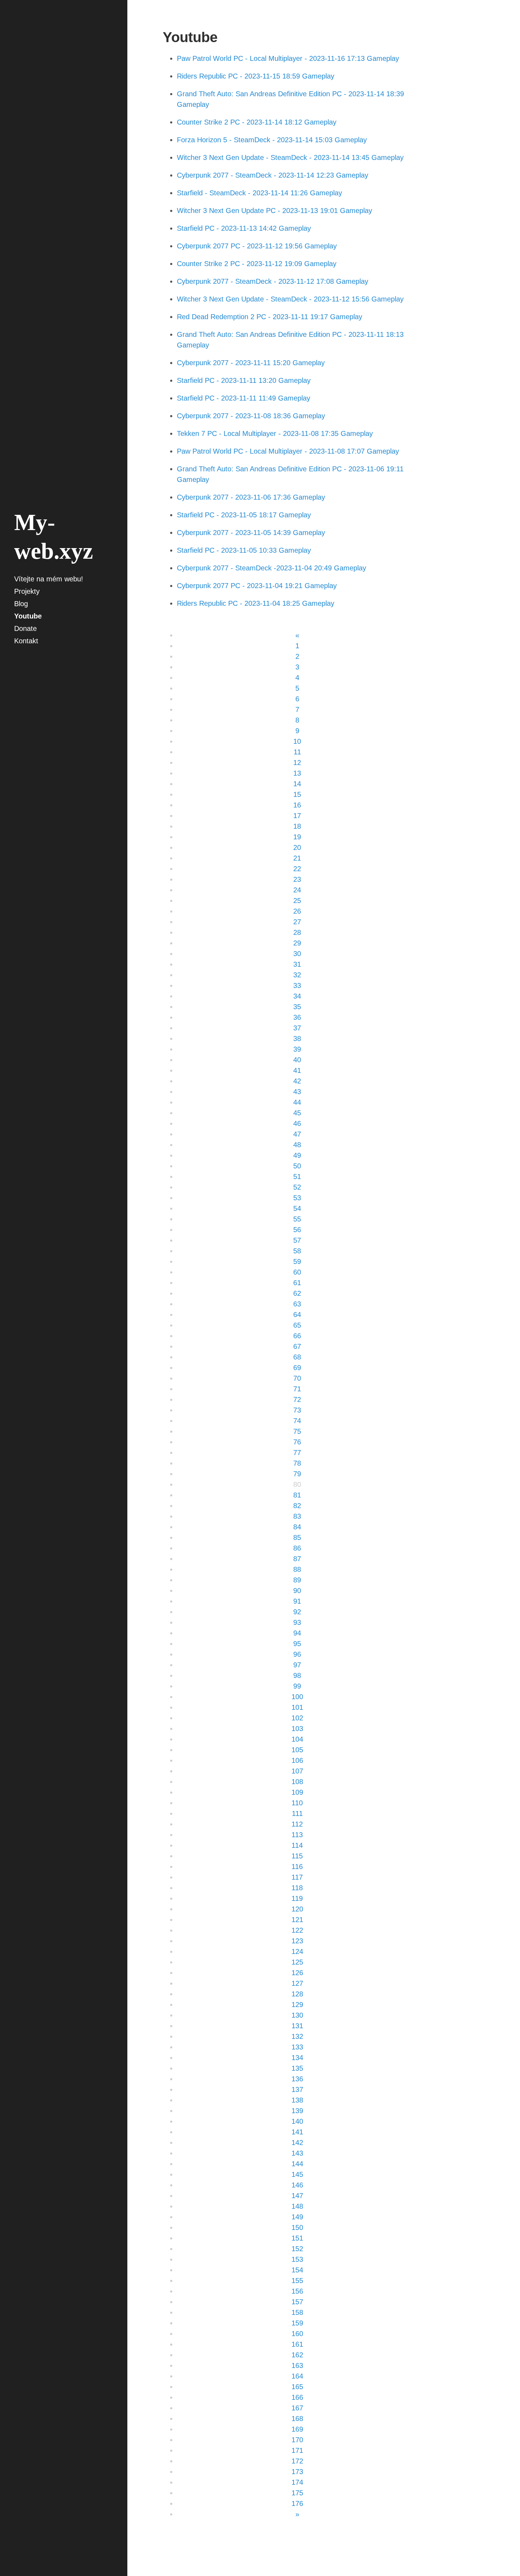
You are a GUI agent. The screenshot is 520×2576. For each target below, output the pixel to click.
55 (297, 1219)
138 (297, 2100)
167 (297, 2408)
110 (297, 1803)
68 (297, 1357)
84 (297, 1527)
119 (297, 1898)
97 (297, 1665)
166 (297, 2397)
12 (297, 763)
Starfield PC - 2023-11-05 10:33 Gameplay (244, 550)
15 (297, 794)
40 (297, 1060)
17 (297, 816)
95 (297, 1644)
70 (297, 1378)
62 (297, 1293)
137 (297, 2089)
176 (297, 2503)
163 (297, 2365)
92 (297, 1612)
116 (297, 1867)
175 (297, 2493)
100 (297, 1697)
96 (297, 1654)
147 (297, 2196)
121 (297, 1920)
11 (297, 752)
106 (297, 1760)
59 (297, 1261)
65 (297, 1325)
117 (297, 1877)
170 (297, 2440)
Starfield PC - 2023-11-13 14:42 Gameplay (244, 228)
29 (297, 943)
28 (297, 932)
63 (297, 1304)
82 (297, 1506)
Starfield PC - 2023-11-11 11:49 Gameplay (244, 398)
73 (297, 1410)
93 (297, 1622)
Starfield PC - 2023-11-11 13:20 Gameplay (244, 380)
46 (297, 1123)
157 (297, 2302)
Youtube (28, 616)
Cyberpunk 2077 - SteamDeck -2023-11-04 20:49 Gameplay (271, 568)
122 (297, 1930)
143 (297, 2153)
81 (297, 1495)
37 (297, 1028)
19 (297, 837)
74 (297, 1421)
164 (297, 2376)
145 (297, 2174)
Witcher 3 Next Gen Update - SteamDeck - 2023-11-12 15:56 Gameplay (290, 299)
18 (297, 826)
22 (297, 869)
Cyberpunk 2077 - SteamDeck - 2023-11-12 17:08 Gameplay (273, 281)
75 (297, 1431)
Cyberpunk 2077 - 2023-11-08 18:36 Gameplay (251, 416)
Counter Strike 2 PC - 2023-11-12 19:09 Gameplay (257, 264)
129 (297, 2005)
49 (297, 1155)
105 (297, 1750)
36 (297, 1017)
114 (297, 1845)
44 (297, 1102)
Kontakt (26, 641)
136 (297, 2079)
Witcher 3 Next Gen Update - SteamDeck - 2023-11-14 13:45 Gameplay (290, 157)
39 (297, 1049)
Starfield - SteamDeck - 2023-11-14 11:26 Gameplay (259, 193)
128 (297, 1994)
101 (297, 1707)
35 (297, 1007)
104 (297, 1739)
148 (297, 2206)
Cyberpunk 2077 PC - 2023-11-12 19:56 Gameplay (257, 246)
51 (297, 1177)
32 (297, 975)
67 (297, 1346)
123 (297, 1941)
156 (297, 2291)
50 (297, 1166)
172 (297, 2461)
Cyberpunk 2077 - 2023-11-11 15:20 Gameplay (251, 363)
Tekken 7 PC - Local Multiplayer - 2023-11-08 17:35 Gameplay (275, 433)
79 (297, 1474)
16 (297, 805)
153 (297, 2259)
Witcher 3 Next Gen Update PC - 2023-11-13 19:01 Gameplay (275, 211)
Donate (25, 628)
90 (297, 1591)
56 (297, 1230)
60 (297, 1272)
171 (297, 2450)
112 (297, 1824)
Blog (21, 604)
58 (297, 1251)
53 (297, 1198)
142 (297, 2143)
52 (297, 1187)
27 (297, 922)
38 (297, 1039)
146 (297, 2185)
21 (297, 858)
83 (297, 1516)
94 (297, 1633)
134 (297, 2058)
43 (297, 1092)
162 (297, 2355)
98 (297, 1675)
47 (297, 1134)
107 (297, 1771)
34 (297, 996)
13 (297, 773)
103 (297, 1729)
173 (297, 2472)
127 (297, 1983)
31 (297, 964)
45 (297, 1113)
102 (297, 1718)
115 (297, 1856)
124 (297, 1951)
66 (297, 1336)
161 (297, 2344)
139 (297, 2111)
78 (297, 1463)
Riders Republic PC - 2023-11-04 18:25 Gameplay (256, 603)
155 (297, 2281)
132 (297, 2036)
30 (297, 954)
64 (297, 1315)
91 (297, 1601)
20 (297, 847)
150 (297, 2227)
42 (297, 1081)
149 (297, 2217)
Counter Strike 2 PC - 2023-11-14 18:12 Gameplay (257, 122)
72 (297, 1399)
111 (297, 1813)
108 (297, 1782)
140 (297, 2121)
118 (297, 1888)
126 (297, 1973)
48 (297, 1145)
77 (297, 1453)
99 (297, 1686)
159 (297, 2323)
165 (297, 2387)
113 (297, 1835)
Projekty (27, 591)
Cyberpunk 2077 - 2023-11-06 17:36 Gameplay (251, 497)
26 (297, 911)
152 (297, 2249)
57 (297, 1240)
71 (297, 1389)
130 (297, 2015)
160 (297, 2334)
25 (297, 901)
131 (297, 2026)
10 (297, 741)
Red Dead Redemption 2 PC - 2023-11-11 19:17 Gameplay (270, 317)
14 (297, 784)
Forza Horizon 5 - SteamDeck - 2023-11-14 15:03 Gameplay (272, 140)
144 (297, 2164)
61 (297, 1283)
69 (297, 1368)
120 (297, 1909)
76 (297, 1442)
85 (297, 1537)
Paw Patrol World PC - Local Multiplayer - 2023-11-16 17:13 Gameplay (288, 58)
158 (297, 2312)
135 (297, 2068)
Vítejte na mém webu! (49, 579)
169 (297, 2429)
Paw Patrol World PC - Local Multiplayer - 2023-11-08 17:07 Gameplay (288, 451)
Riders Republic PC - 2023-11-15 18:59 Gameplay (256, 76)
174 (297, 2482)
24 (297, 890)
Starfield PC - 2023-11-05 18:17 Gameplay (244, 515)
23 (297, 879)
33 (297, 985)
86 (297, 1548)
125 (297, 1962)
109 (297, 1792)
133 (297, 2047)
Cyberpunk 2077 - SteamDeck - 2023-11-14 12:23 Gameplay (273, 175)
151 (297, 2238)
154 (297, 2270)
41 (297, 1070)
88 (297, 1569)
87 (297, 1559)
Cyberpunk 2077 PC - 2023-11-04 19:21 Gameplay (257, 586)
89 (297, 1580)
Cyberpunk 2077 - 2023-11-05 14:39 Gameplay (251, 533)
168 (297, 2419)
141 (297, 2132)
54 (297, 1208)
